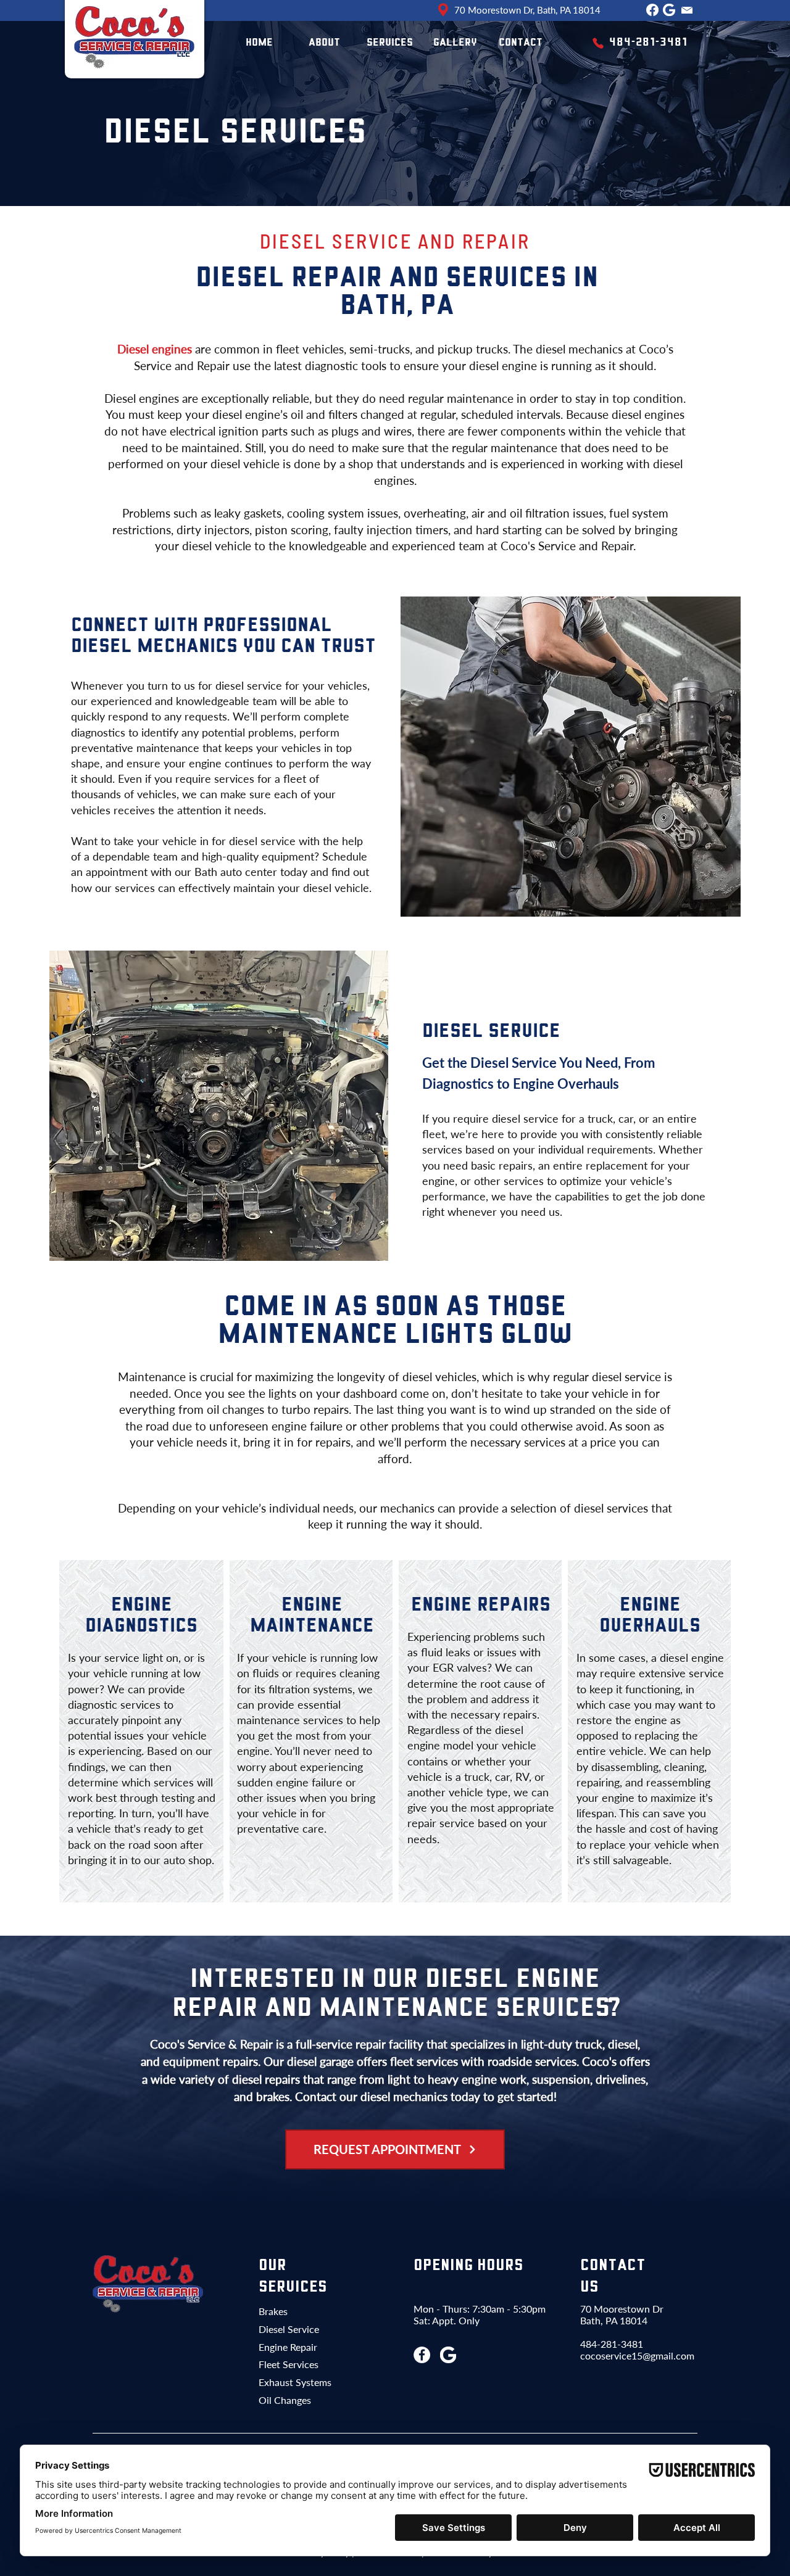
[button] (389, 43)
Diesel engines (155, 349)
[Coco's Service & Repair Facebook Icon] (422, 2355)
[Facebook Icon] (652, 10)
